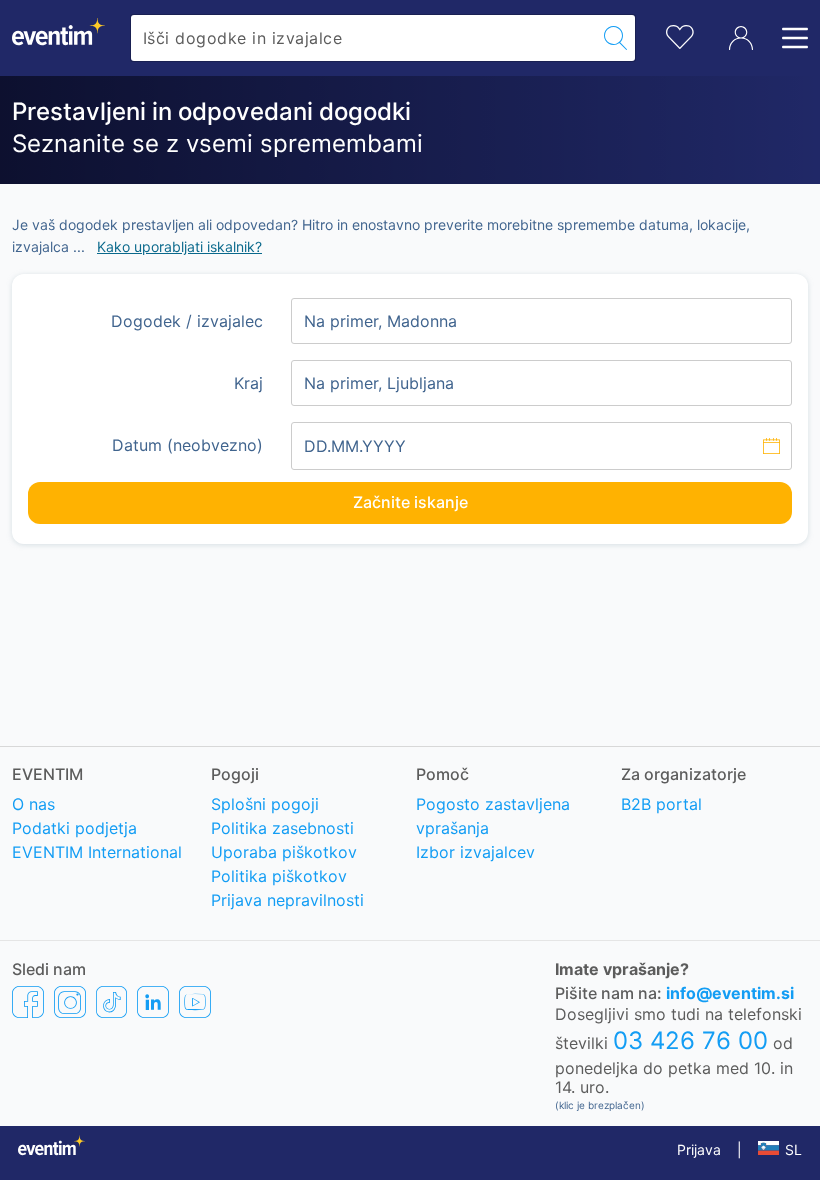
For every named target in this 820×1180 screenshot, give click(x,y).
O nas (33, 804)
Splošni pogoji (265, 804)
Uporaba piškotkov (284, 852)
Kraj (248, 383)
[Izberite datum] (541, 446)
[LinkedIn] (153, 1001)
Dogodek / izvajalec (187, 321)
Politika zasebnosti (282, 828)
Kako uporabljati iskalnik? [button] (179, 246)
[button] (780, 1150)
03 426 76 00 (690, 1040)
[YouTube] (195, 1001)
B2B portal (661, 804)
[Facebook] (28, 1001)
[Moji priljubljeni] (680, 34)
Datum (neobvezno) (187, 445)
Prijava (699, 1149)
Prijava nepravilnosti (287, 900)
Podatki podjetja (74, 828)
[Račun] (741, 38)
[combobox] (363, 38)
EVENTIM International (97, 852)
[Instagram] (70, 1001)
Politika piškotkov (279, 876)
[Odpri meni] (789, 38)
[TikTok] (111, 1001)
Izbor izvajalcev (475, 852)
